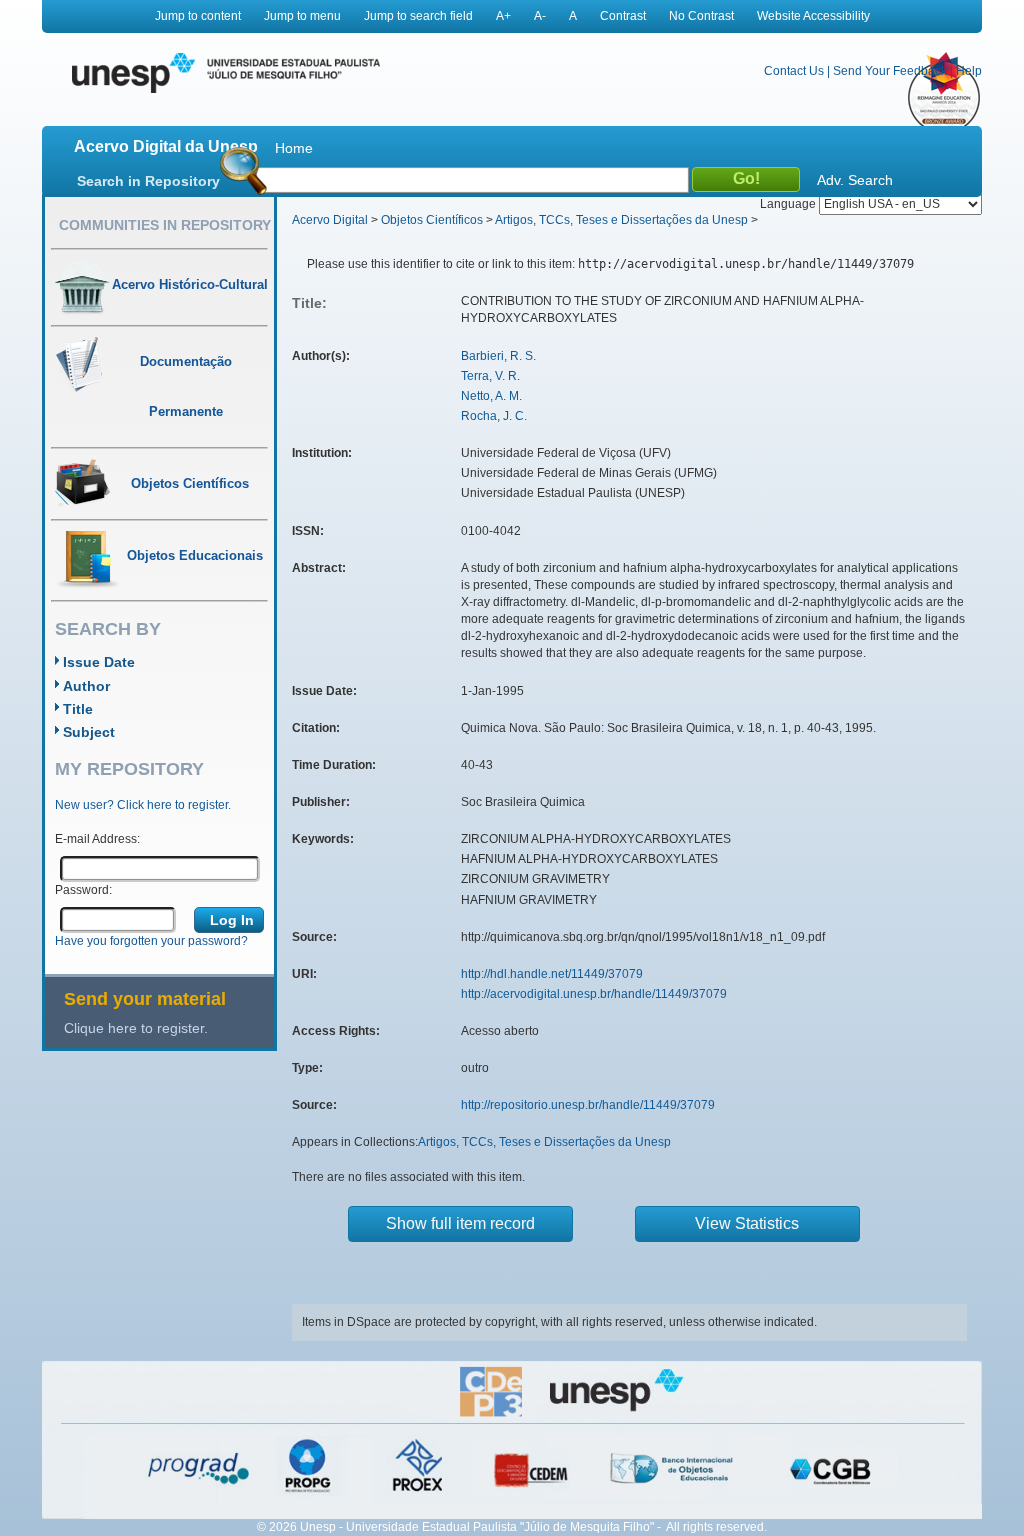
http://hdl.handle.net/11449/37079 (552, 974)
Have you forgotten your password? (151, 941)
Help (969, 71)
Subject (89, 732)
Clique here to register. (136, 1028)
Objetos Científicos (432, 220)
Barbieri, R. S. (498, 356)
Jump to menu (302, 16)
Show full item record (460, 1223)
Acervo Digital (330, 220)
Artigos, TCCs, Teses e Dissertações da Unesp (621, 220)
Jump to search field (418, 16)
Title (78, 709)
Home (294, 148)
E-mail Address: (97, 839)
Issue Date (99, 662)
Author (86, 686)
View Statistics (747, 1223)
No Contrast (701, 16)
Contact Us (794, 71)
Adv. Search (855, 180)
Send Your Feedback (890, 71)
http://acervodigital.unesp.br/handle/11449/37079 (594, 994)
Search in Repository (148, 181)
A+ (503, 16)
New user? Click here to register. (143, 805)
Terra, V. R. (490, 376)
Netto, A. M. (491, 396)
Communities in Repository (165, 225)
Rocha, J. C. (494, 416)
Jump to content (198, 16)
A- (540, 16)
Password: (83, 890)
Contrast (623, 16)
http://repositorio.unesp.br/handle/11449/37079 (588, 1105)
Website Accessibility (813, 16)
